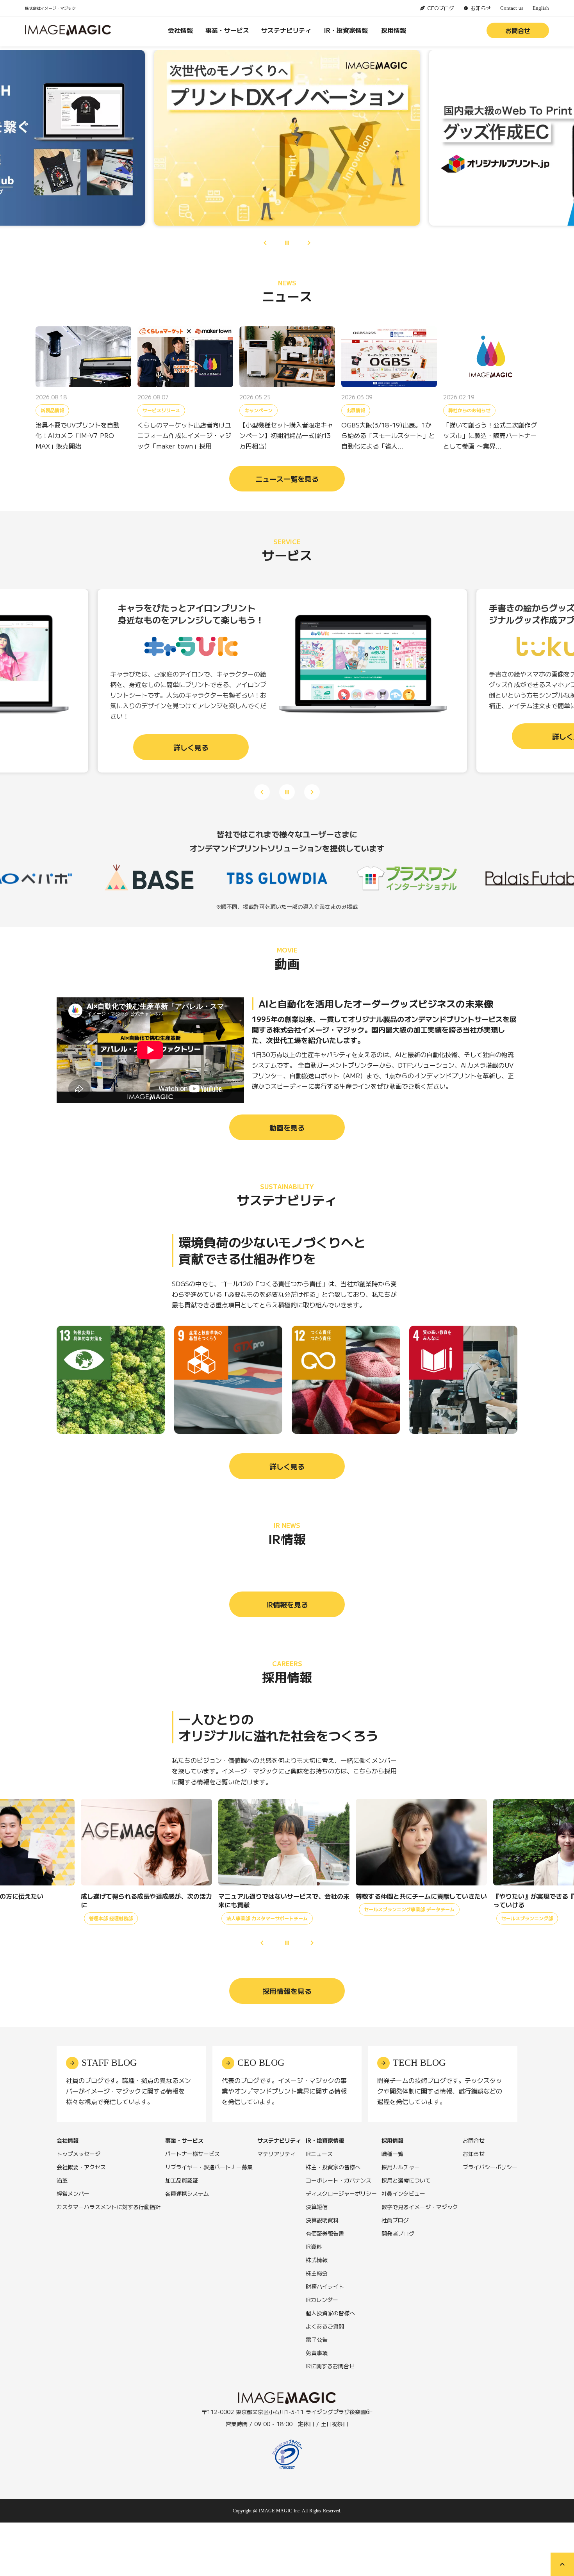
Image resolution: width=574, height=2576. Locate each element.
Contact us (512, 8)
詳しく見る (287, 1466)
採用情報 (394, 30)
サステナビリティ (286, 30)
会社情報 (180, 30)
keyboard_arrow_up (562, 2564)
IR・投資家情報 (346, 30)
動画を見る (287, 1127)
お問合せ (518, 30)
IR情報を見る (287, 1604)
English (541, 8)
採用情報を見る (287, 1991)
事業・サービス (227, 30)
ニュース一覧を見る (287, 479)
